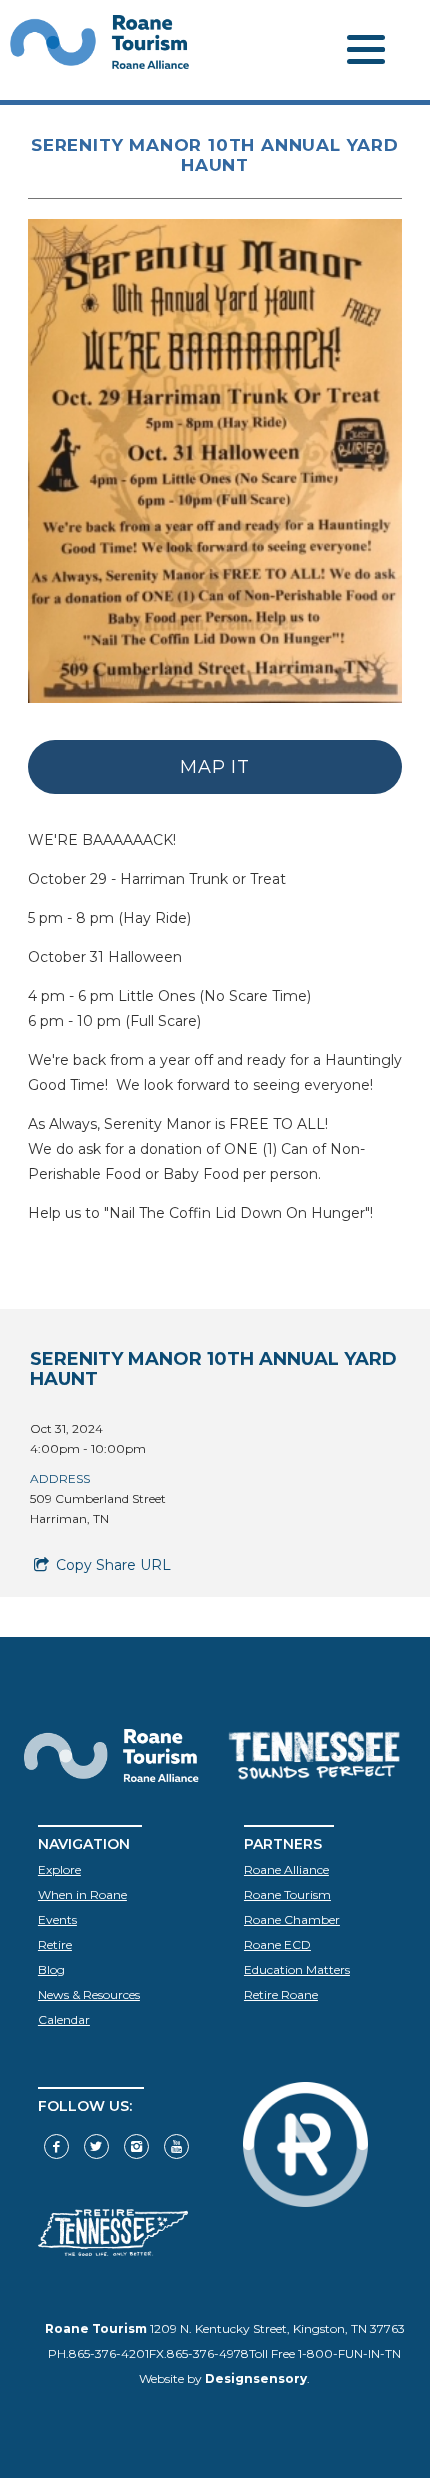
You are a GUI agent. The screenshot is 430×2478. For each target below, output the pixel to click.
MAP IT (214, 767)
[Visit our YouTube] (176, 2146)
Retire (55, 1944)
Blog (51, 1969)
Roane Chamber (292, 1919)
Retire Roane (281, 1994)
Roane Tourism (287, 1894)
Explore (59, 1869)
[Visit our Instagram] (136, 2146)
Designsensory (256, 2378)
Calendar (64, 2019)
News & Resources (89, 1994)
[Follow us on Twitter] (96, 2146)
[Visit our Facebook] (56, 2146)
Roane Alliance (286, 1869)
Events (57, 1919)
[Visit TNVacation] (113, 2251)
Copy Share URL (111, 1565)
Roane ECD (277, 1944)
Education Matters (297, 1969)
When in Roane (82, 1894)
